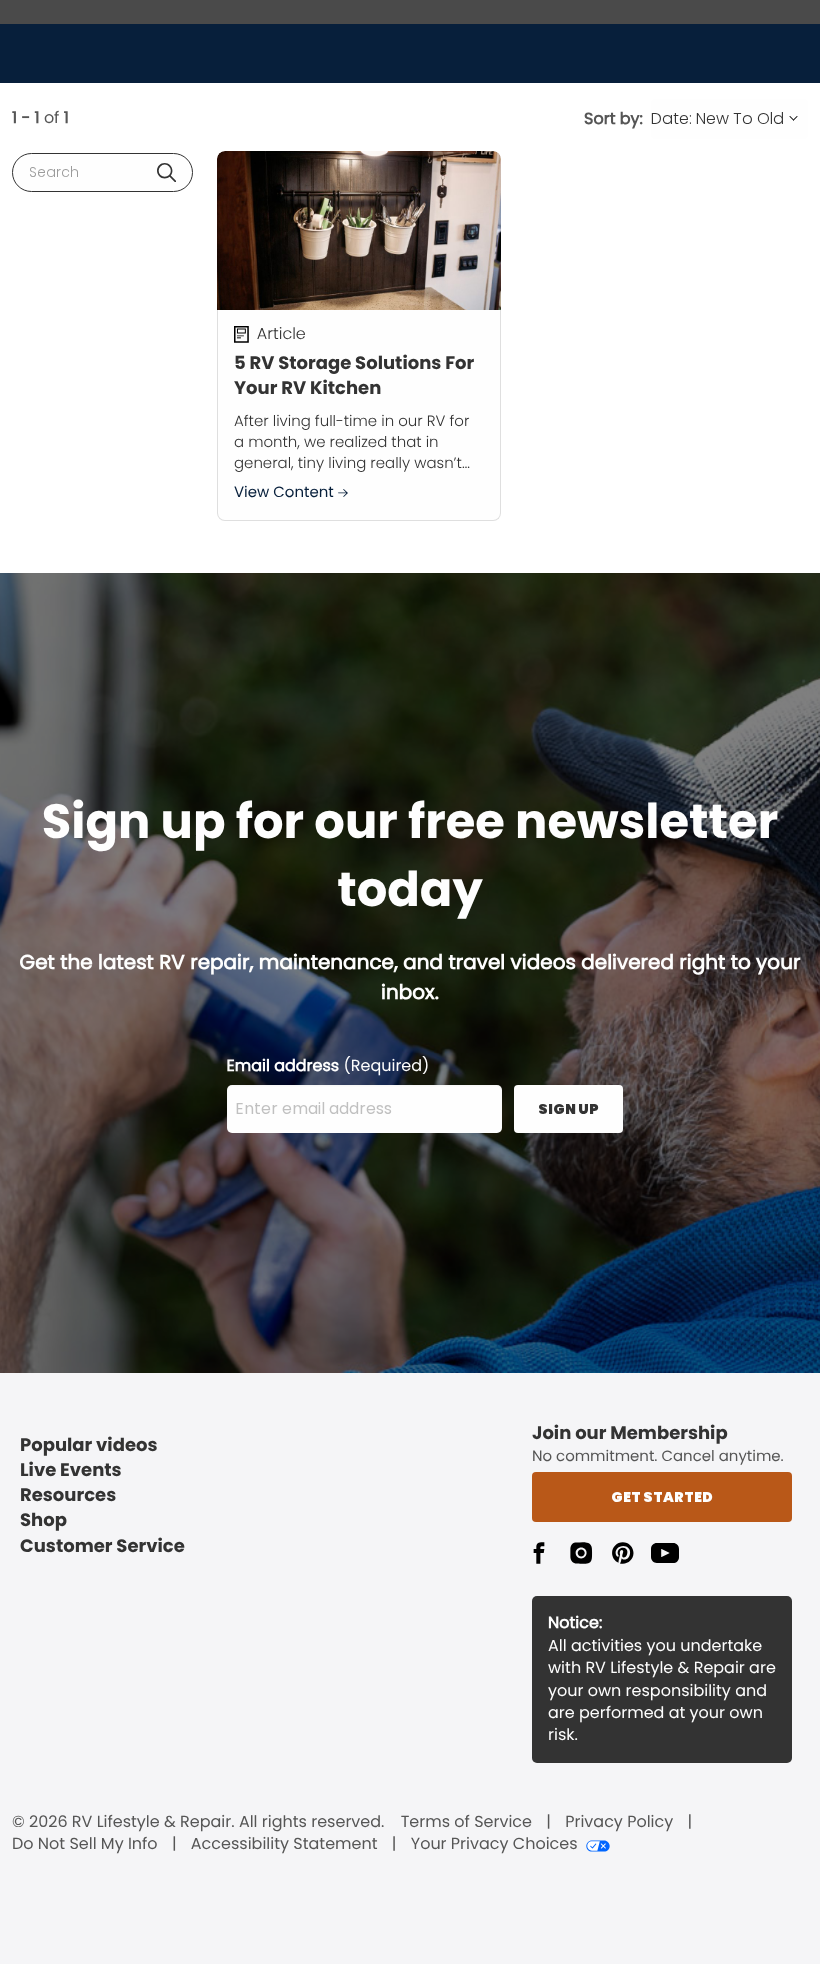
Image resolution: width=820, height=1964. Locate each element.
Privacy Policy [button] (619, 1822)
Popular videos (89, 1445)
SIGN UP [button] (568, 1109)
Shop (43, 1520)
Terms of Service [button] (466, 1822)
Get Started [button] (662, 1497)
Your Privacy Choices (494, 1844)
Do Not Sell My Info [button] (85, 1844)
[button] (166, 172)
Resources (68, 1495)
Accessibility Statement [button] (284, 1844)
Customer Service (102, 1546)
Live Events (71, 1470)
